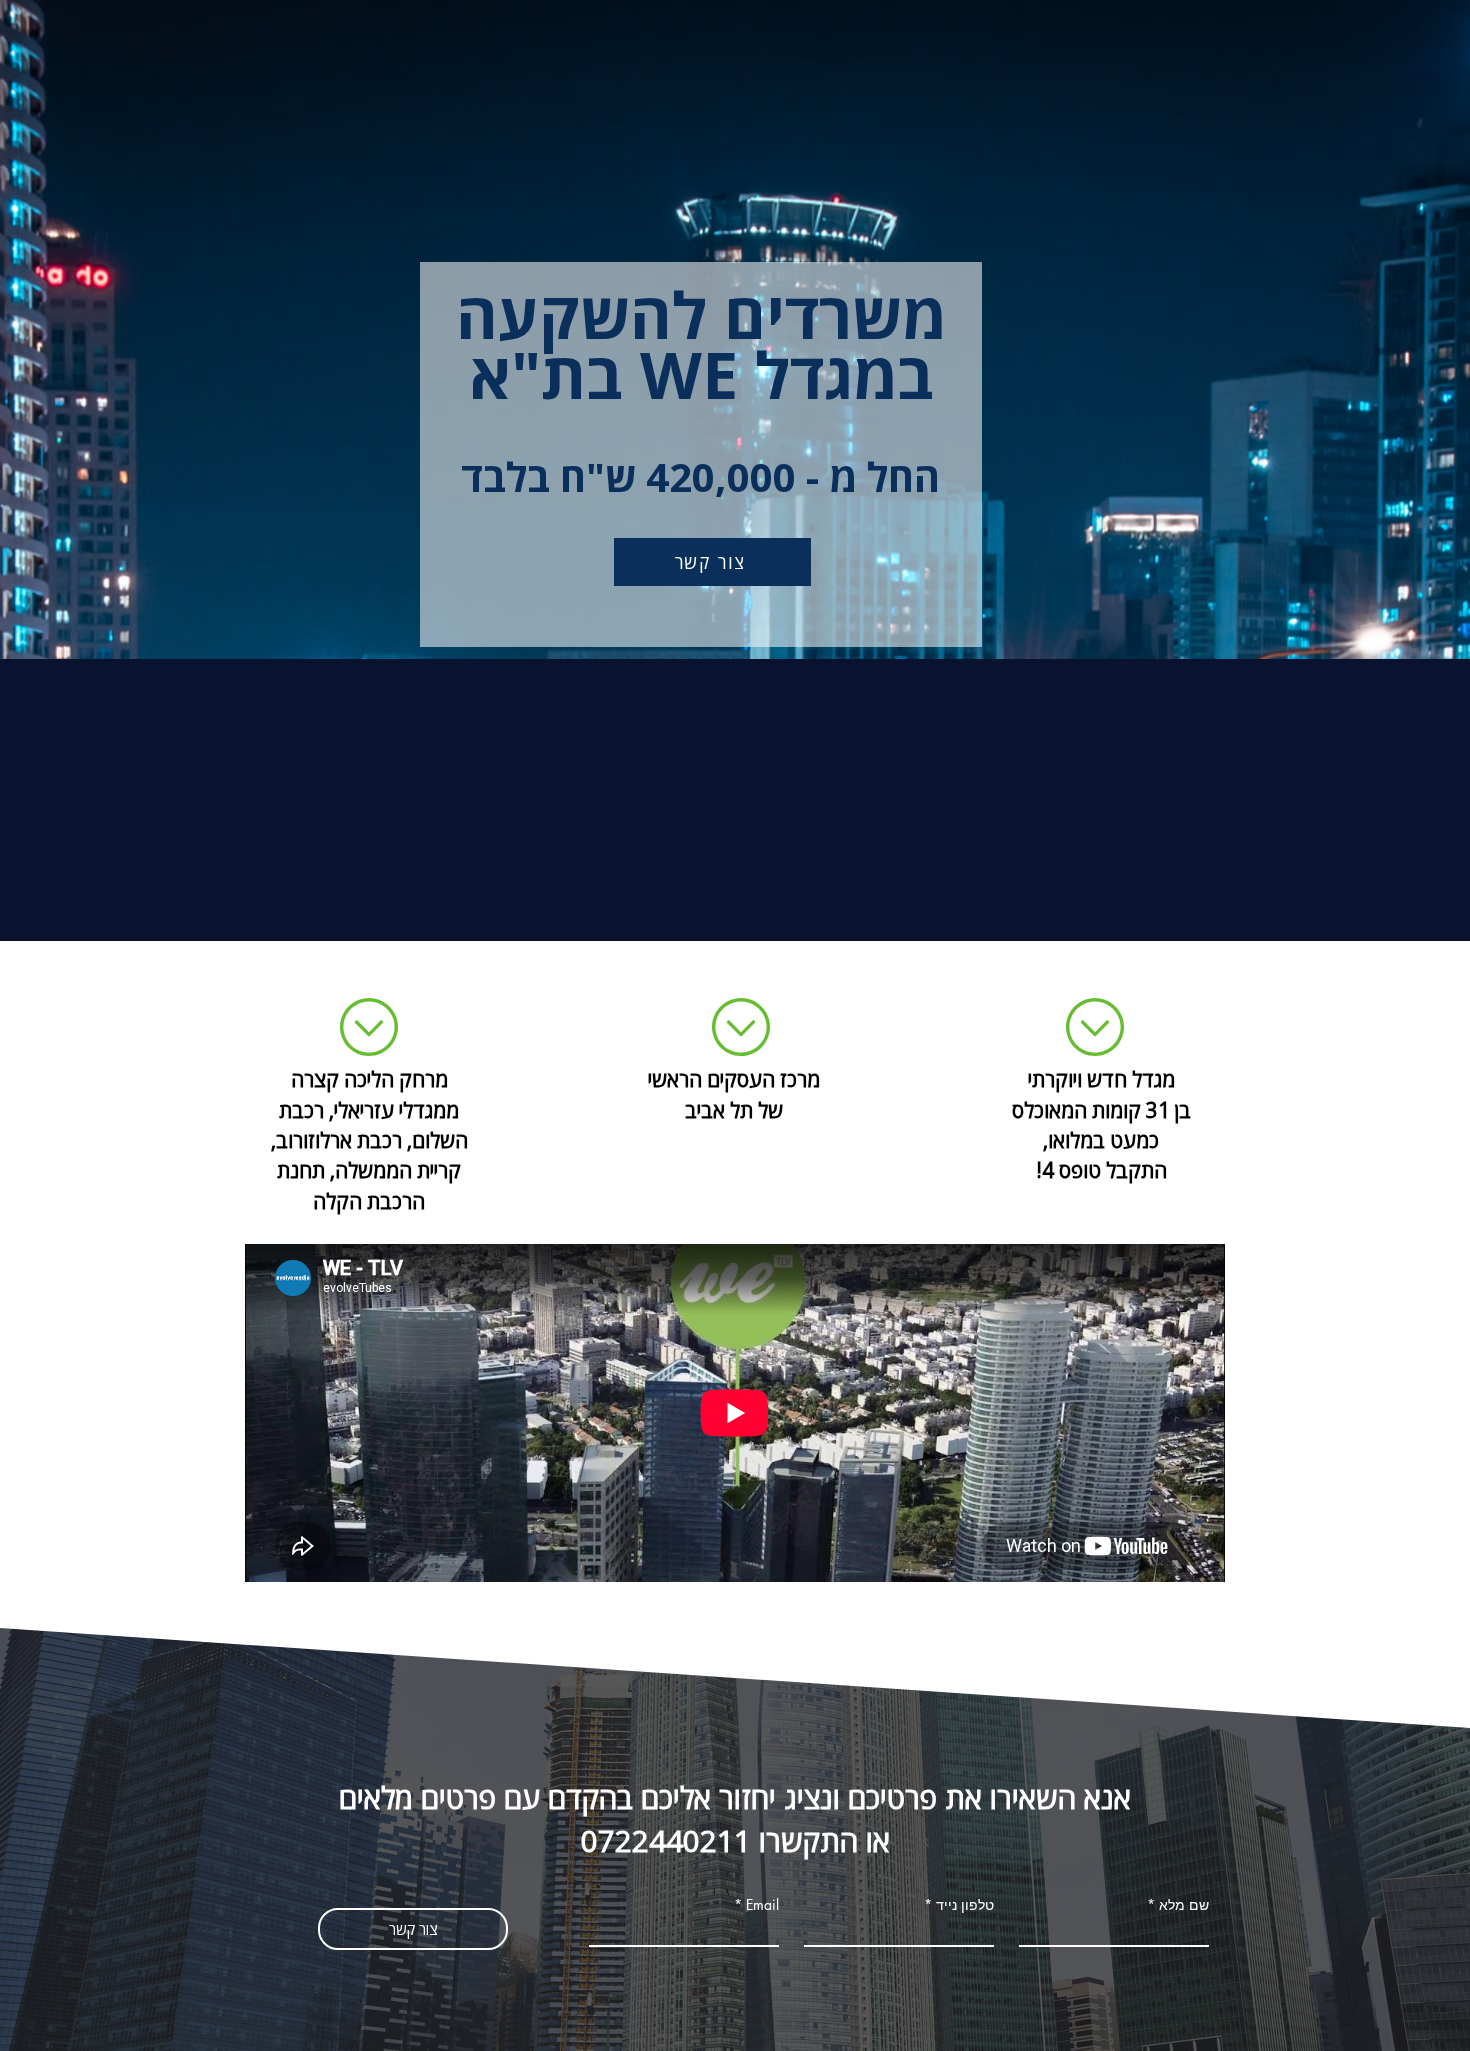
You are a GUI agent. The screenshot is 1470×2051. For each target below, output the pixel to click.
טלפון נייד (965, 1905)
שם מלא (1184, 1905)
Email (762, 1905)
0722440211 (666, 1840)
